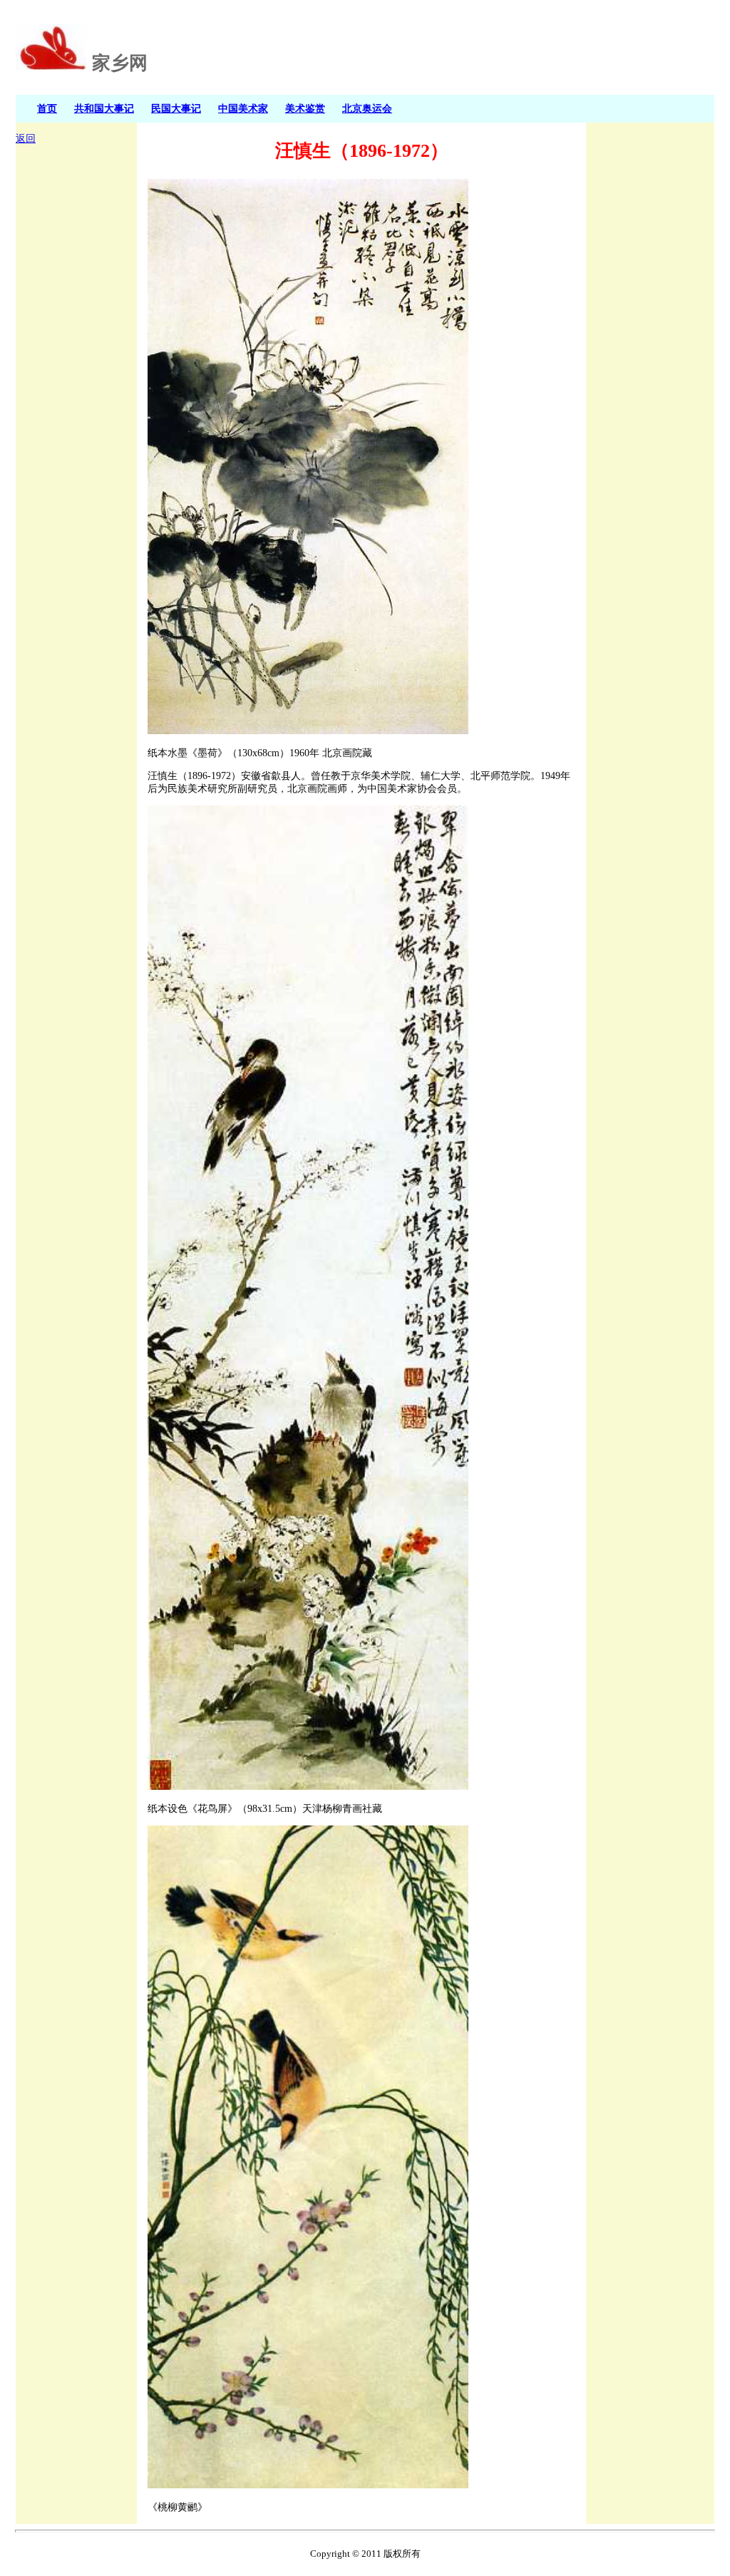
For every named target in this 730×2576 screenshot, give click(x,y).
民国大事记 (176, 108)
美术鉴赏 (305, 108)
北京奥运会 (367, 108)
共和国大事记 (104, 108)
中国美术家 (243, 108)
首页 (47, 108)
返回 (26, 139)
